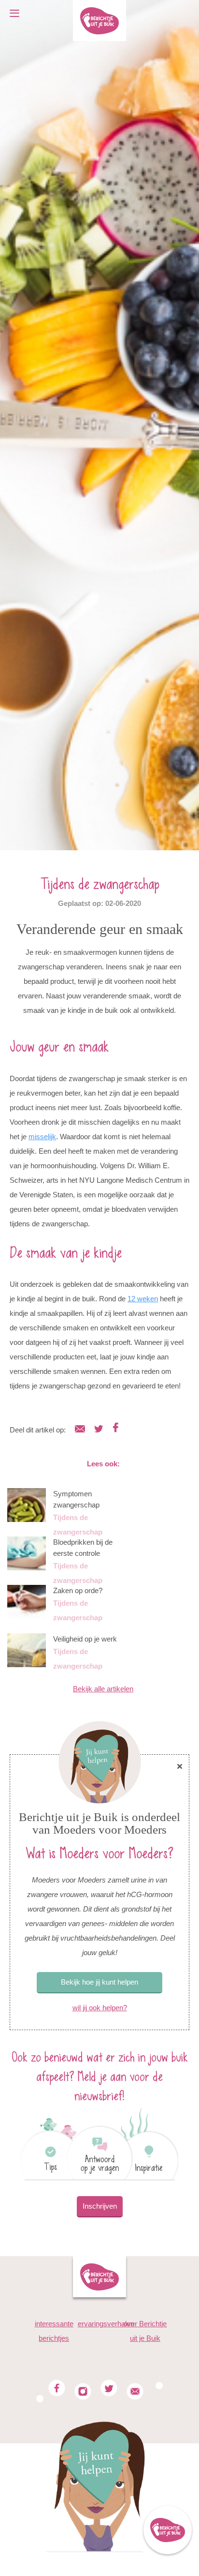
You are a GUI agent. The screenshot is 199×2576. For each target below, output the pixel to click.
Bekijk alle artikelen (103, 1689)
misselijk (42, 1137)
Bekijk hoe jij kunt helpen (99, 1982)
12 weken (143, 1299)
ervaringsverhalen (106, 2324)
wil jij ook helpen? (100, 2008)
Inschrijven (100, 2206)
